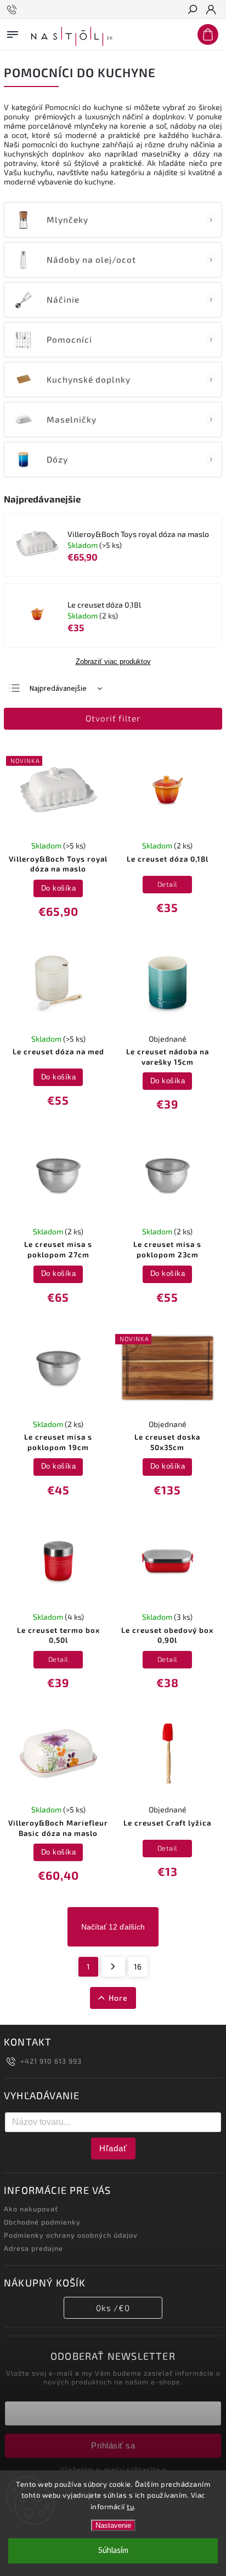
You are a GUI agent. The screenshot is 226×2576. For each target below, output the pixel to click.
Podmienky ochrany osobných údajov (71, 2235)
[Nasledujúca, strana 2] (113, 1967)
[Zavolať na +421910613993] (13, 10)
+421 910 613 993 (51, 2061)
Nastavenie (113, 2525)
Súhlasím (113, 2551)
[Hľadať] (192, 10)
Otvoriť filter (113, 718)
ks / (113, 2308)
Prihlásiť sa (113, 2445)
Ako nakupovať (31, 2209)
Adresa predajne (33, 2248)
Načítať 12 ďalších (113, 1927)
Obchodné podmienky (42, 2222)
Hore (118, 1998)
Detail (168, 884)
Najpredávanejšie (58, 689)
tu (130, 2506)
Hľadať (113, 2148)
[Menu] (13, 32)
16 (138, 1966)
